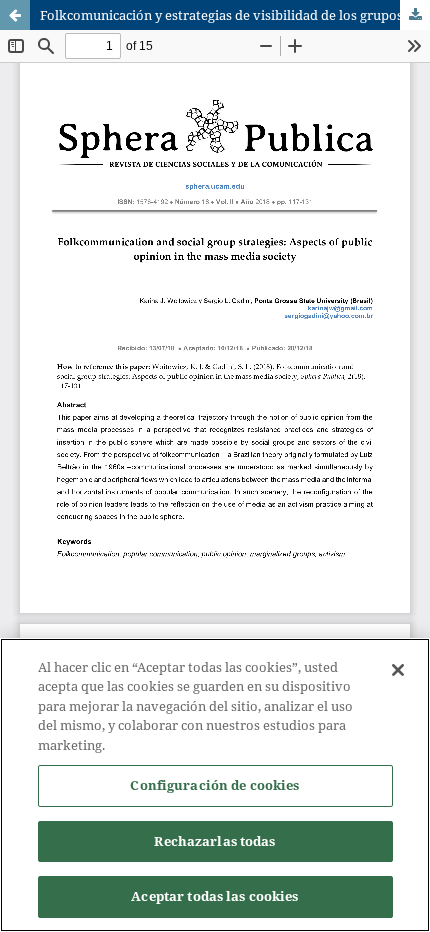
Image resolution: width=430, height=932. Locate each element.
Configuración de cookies (214, 785)
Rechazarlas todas (214, 841)
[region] (215, 785)
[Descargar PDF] (415, 15)
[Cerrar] (398, 670)
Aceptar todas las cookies (214, 896)
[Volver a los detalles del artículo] (15, 15)
